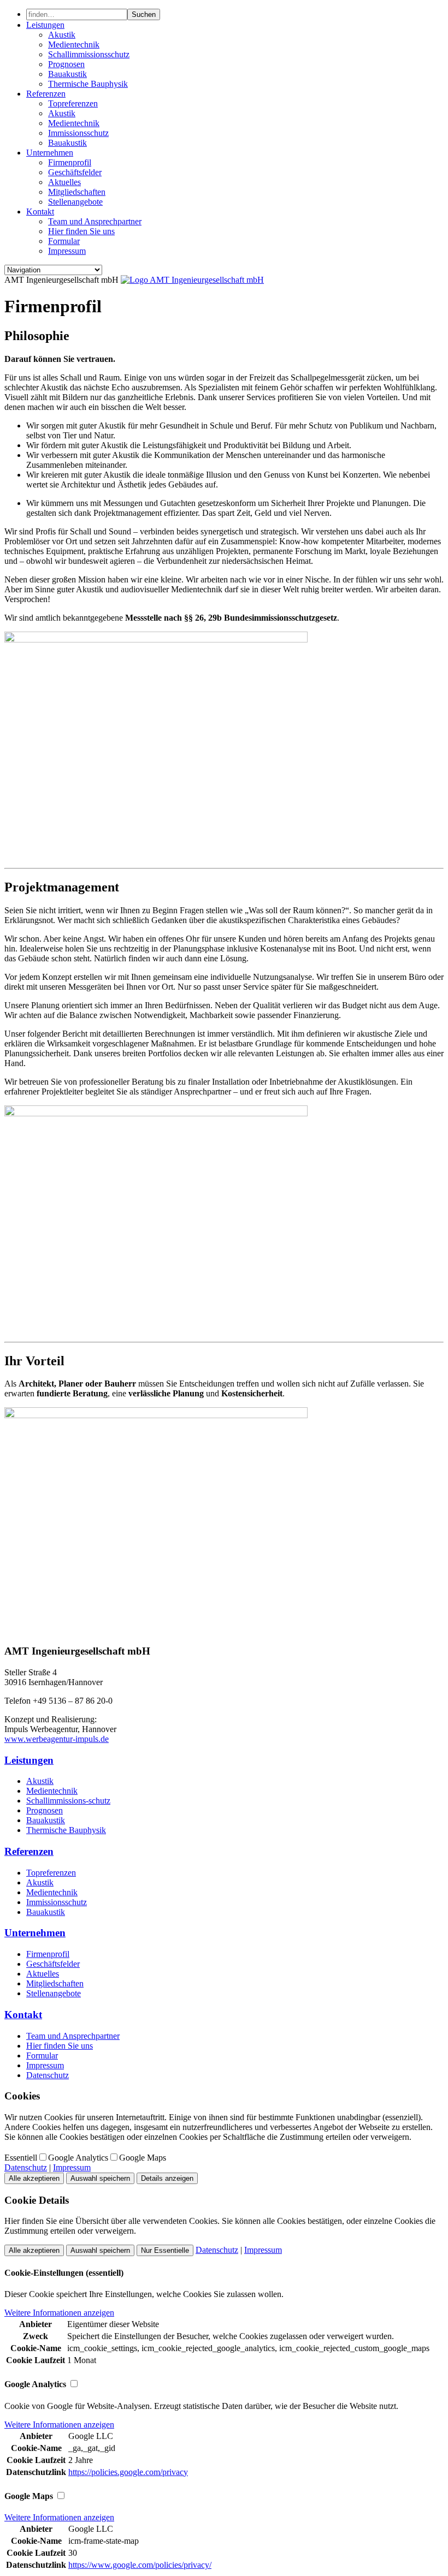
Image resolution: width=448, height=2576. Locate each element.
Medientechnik (74, 44)
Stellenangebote (75, 202)
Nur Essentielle (165, 2250)
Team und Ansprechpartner (95, 221)
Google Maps (143, 2158)
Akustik (62, 35)
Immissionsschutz (78, 133)
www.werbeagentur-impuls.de (57, 1739)
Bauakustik (67, 74)
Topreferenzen (73, 103)
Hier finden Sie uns (81, 231)
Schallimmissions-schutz (68, 1801)
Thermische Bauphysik (88, 84)
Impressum (67, 251)
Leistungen (45, 25)
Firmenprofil (70, 162)
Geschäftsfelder (75, 172)
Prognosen (66, 64)
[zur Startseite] (192, 280)
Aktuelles (64, 182)
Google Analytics (78, 2158)
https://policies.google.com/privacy (128, 2472)
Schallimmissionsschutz (89, 54)
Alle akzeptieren (34, 2178)
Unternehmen (50, 153)
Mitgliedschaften (77, 192)
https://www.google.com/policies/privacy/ (140, 2565)
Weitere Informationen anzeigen (59, 2313)
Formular (64, 241)
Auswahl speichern (100, 2178)
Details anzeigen (167, 2178)
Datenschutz (48, 2075)
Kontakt (40, 212)
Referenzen (46, 94)
